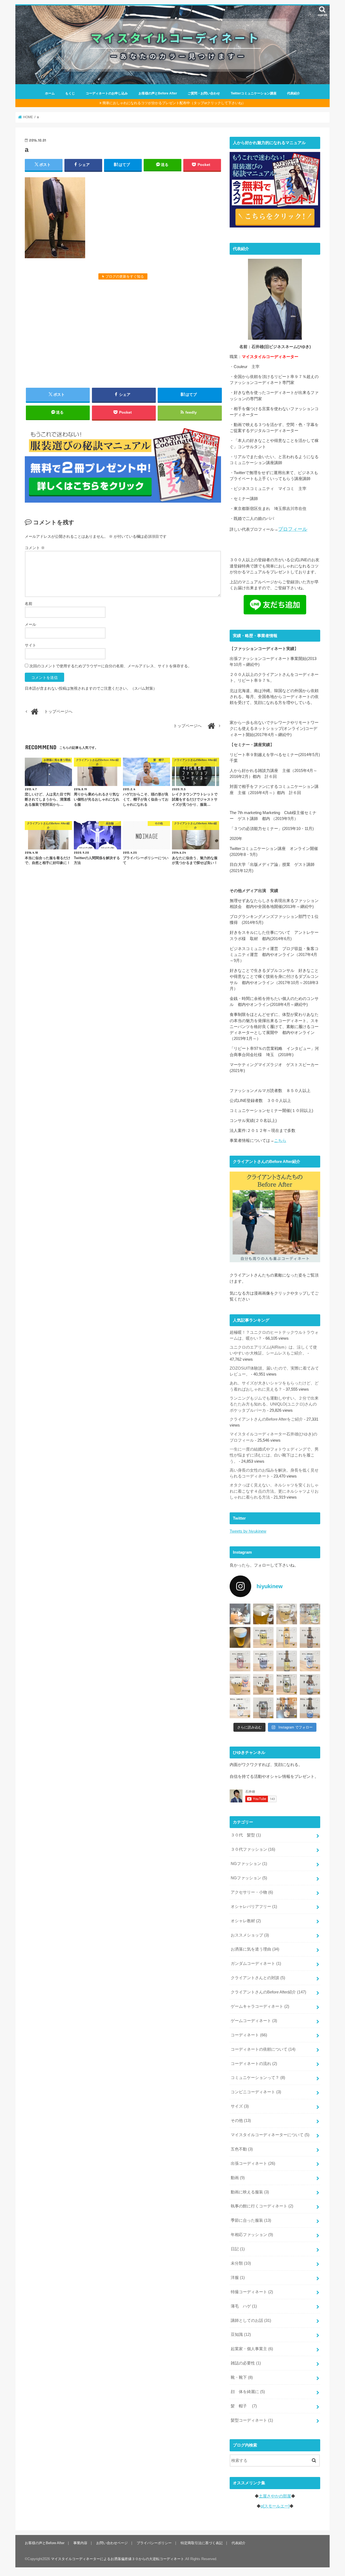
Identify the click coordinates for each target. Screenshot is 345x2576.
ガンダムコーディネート (256, 1964)
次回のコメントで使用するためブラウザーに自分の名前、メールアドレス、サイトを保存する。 (111, 666)
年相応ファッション (252, 2235)
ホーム (50, 93)
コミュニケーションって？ (258, 2078)
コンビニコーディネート (256, 2092)
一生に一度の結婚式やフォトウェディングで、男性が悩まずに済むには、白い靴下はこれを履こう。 (274, 1455)
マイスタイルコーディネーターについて (270, 2135)
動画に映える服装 (250, 2192)
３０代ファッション (253, 1849)
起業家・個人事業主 (252, 2349)
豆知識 (241, 2335)
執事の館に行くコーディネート (262, 2206)
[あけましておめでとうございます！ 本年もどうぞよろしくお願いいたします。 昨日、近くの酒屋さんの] (240, 1637)
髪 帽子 (244, 2406)
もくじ (70, 93)
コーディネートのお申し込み (107, 93)
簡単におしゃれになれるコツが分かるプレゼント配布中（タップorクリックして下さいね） (174, 103)
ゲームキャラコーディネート (260, 2006)
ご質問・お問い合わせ (204, 93)
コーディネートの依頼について (263, 2049)
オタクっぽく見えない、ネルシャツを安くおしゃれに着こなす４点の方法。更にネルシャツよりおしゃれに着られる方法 (274, 1491)
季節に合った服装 (251, 2220)
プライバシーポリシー (154, 2543)
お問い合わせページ (112, 2543)
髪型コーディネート (252, 2420)
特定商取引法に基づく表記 (202, 2543)
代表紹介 (294, 93)
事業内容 (80, 2543)
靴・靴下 (242, 2377)
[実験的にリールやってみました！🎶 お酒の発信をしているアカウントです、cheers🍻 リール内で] (263, 1614)
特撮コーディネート (252, 2292)
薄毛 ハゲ (244, 2306)
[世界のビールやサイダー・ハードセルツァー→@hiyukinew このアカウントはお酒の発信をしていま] (240, 1614)
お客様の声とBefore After (158, 93)
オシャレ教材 (246, 1921)
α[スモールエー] (275, 2506)
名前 (29, 604)
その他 (241, 2121)
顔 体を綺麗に (248, 2392)
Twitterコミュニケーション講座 (254, 93)
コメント (35, 548)
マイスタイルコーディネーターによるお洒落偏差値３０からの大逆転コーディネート (118, 2559)
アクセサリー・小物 (252, 1892)
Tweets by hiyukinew (248, 1531)
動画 (238, 2178)
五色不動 (242, 2149)
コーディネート (249, 2035)
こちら (280, 1141)
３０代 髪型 (246, 1835)
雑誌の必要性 (246, 2363)
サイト (30, 645)
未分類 (241, 2263)
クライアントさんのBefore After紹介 (268, 1992)
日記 (238, 2249)
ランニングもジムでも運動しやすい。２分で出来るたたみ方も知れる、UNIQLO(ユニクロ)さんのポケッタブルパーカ (274, 1404)
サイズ (240, 2106)
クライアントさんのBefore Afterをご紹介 (266, 1419)
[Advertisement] (123, 333)
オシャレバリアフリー (254, 1907)
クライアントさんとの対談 (258, 1978)
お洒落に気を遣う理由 (255, 1949)
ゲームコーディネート (254, 2021)
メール (30, 624)
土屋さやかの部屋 (275, 2496)
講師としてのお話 (251, 2320)
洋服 (238, 2278)
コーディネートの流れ (254, 2064)
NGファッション (249, 1864)
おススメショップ (250, 1935)
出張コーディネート (253, 2163)
